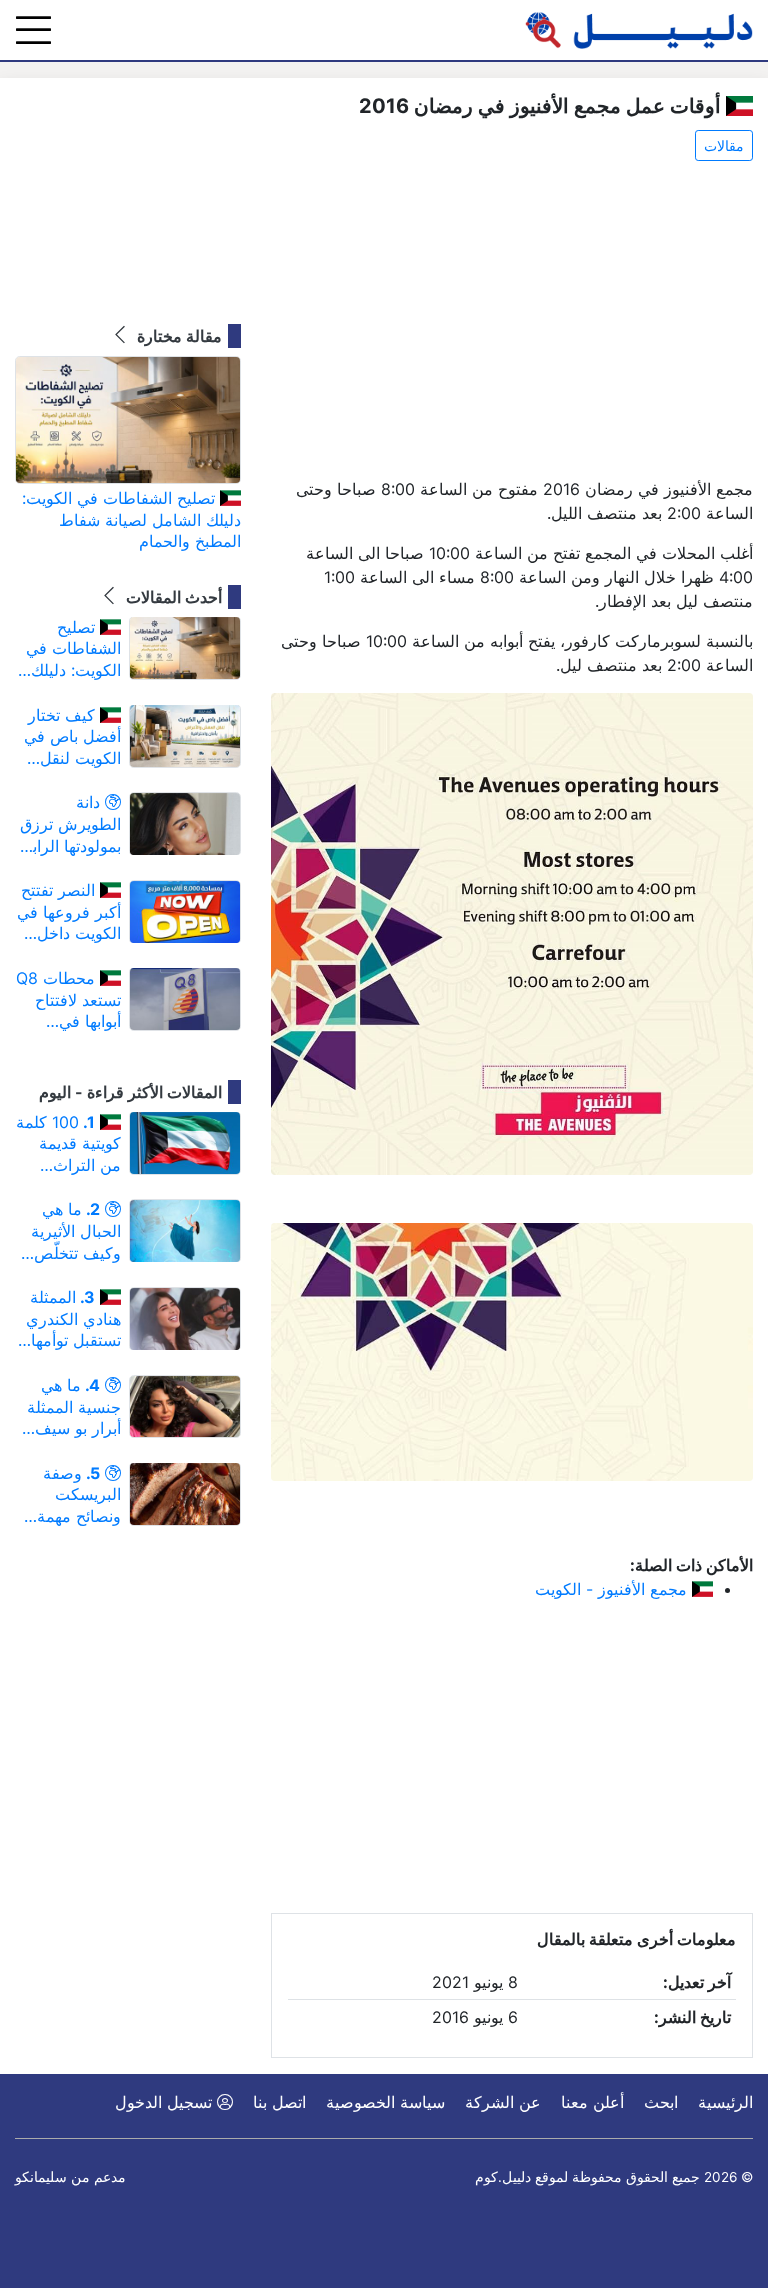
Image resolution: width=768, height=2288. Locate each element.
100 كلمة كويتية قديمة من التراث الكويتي (68, 1144)
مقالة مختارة (177, 336)
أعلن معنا (592, 2102)
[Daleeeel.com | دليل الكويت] (639, 30)
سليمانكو (41, 2177)
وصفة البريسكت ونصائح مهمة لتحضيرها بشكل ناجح (68, 1495)
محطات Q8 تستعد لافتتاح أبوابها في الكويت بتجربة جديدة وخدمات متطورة (68, 1000)
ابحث (661, 2102)
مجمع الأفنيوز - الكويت (613, 1589)
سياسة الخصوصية (385, 2102)
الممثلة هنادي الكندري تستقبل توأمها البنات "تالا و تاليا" (73, 1319)
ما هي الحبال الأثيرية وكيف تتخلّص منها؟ (76, 1231)
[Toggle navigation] (33, 30)
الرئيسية (725, 2102)
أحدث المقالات (172, 597)
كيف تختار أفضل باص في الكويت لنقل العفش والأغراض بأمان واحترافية (70, 737)
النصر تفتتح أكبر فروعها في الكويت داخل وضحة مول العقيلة (69, 912)
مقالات (724, 145)
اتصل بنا (279, 2102)
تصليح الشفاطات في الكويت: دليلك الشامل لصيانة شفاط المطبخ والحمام (131, 519)
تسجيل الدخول (166, 2102)
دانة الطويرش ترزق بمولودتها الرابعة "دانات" (68, 824)
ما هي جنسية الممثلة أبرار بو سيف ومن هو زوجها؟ (70, 1407)
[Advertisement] (512, 321)
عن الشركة (503, 2102)
